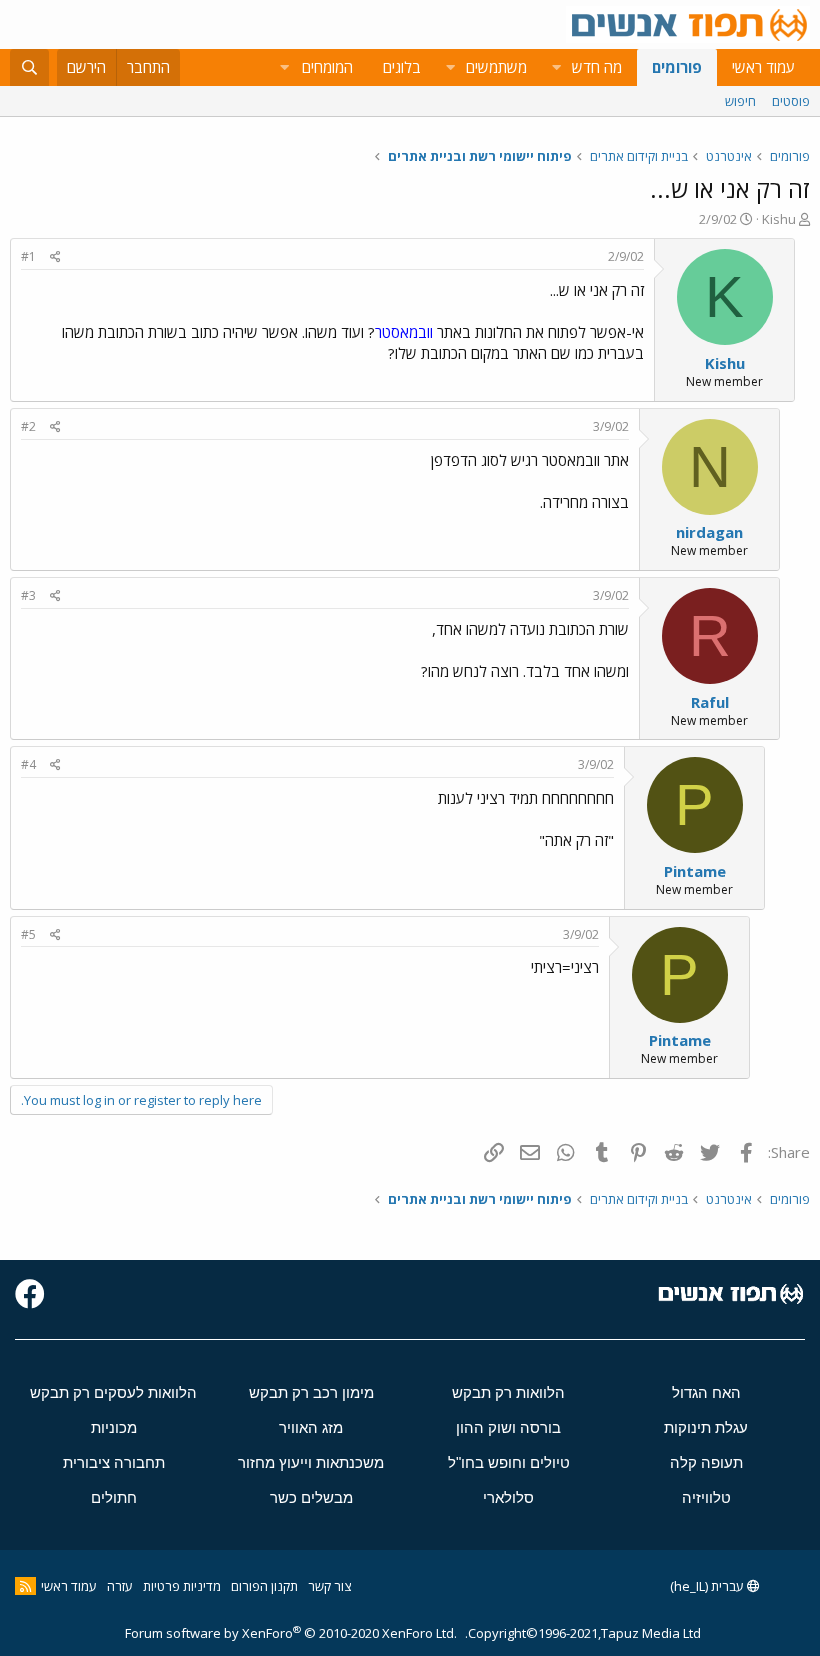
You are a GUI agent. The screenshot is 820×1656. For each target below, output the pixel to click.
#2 (28, 426)
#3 (28, 595)
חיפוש (740, 101)
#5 (28, 934)
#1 (28, 256)
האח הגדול (706, 1392)
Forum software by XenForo (291, 1633)
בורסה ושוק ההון (508, 1427)
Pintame (695, 871)
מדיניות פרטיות (182, 1586)
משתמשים (496, 67)
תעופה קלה (706, 1462)
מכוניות (114, 1427)
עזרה (120, 1586)
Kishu (779, 219)
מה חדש (597, 67)
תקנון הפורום (264, 1586)
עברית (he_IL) (708, 1586)
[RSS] (25, 1586)
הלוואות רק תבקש (508, 1392)
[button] (556, 67)
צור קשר (329, 1586)
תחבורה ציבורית (114, 1462)
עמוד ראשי (763, 67)
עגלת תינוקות (706, 1427)
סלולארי (508, 1497)
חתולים (114, 1497)
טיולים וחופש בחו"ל (509, 1462)
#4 (28, 764)
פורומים (677, 67)
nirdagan (709, 532)
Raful (710, 702)
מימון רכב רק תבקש (311, 1392)
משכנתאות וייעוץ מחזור (311, 1462)
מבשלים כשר (311, 1497)
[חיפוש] (29, 67)
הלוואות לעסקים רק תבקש (113, 1392)
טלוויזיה (706, 1497)
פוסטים (791, 101)
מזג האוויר (311, 1427)
